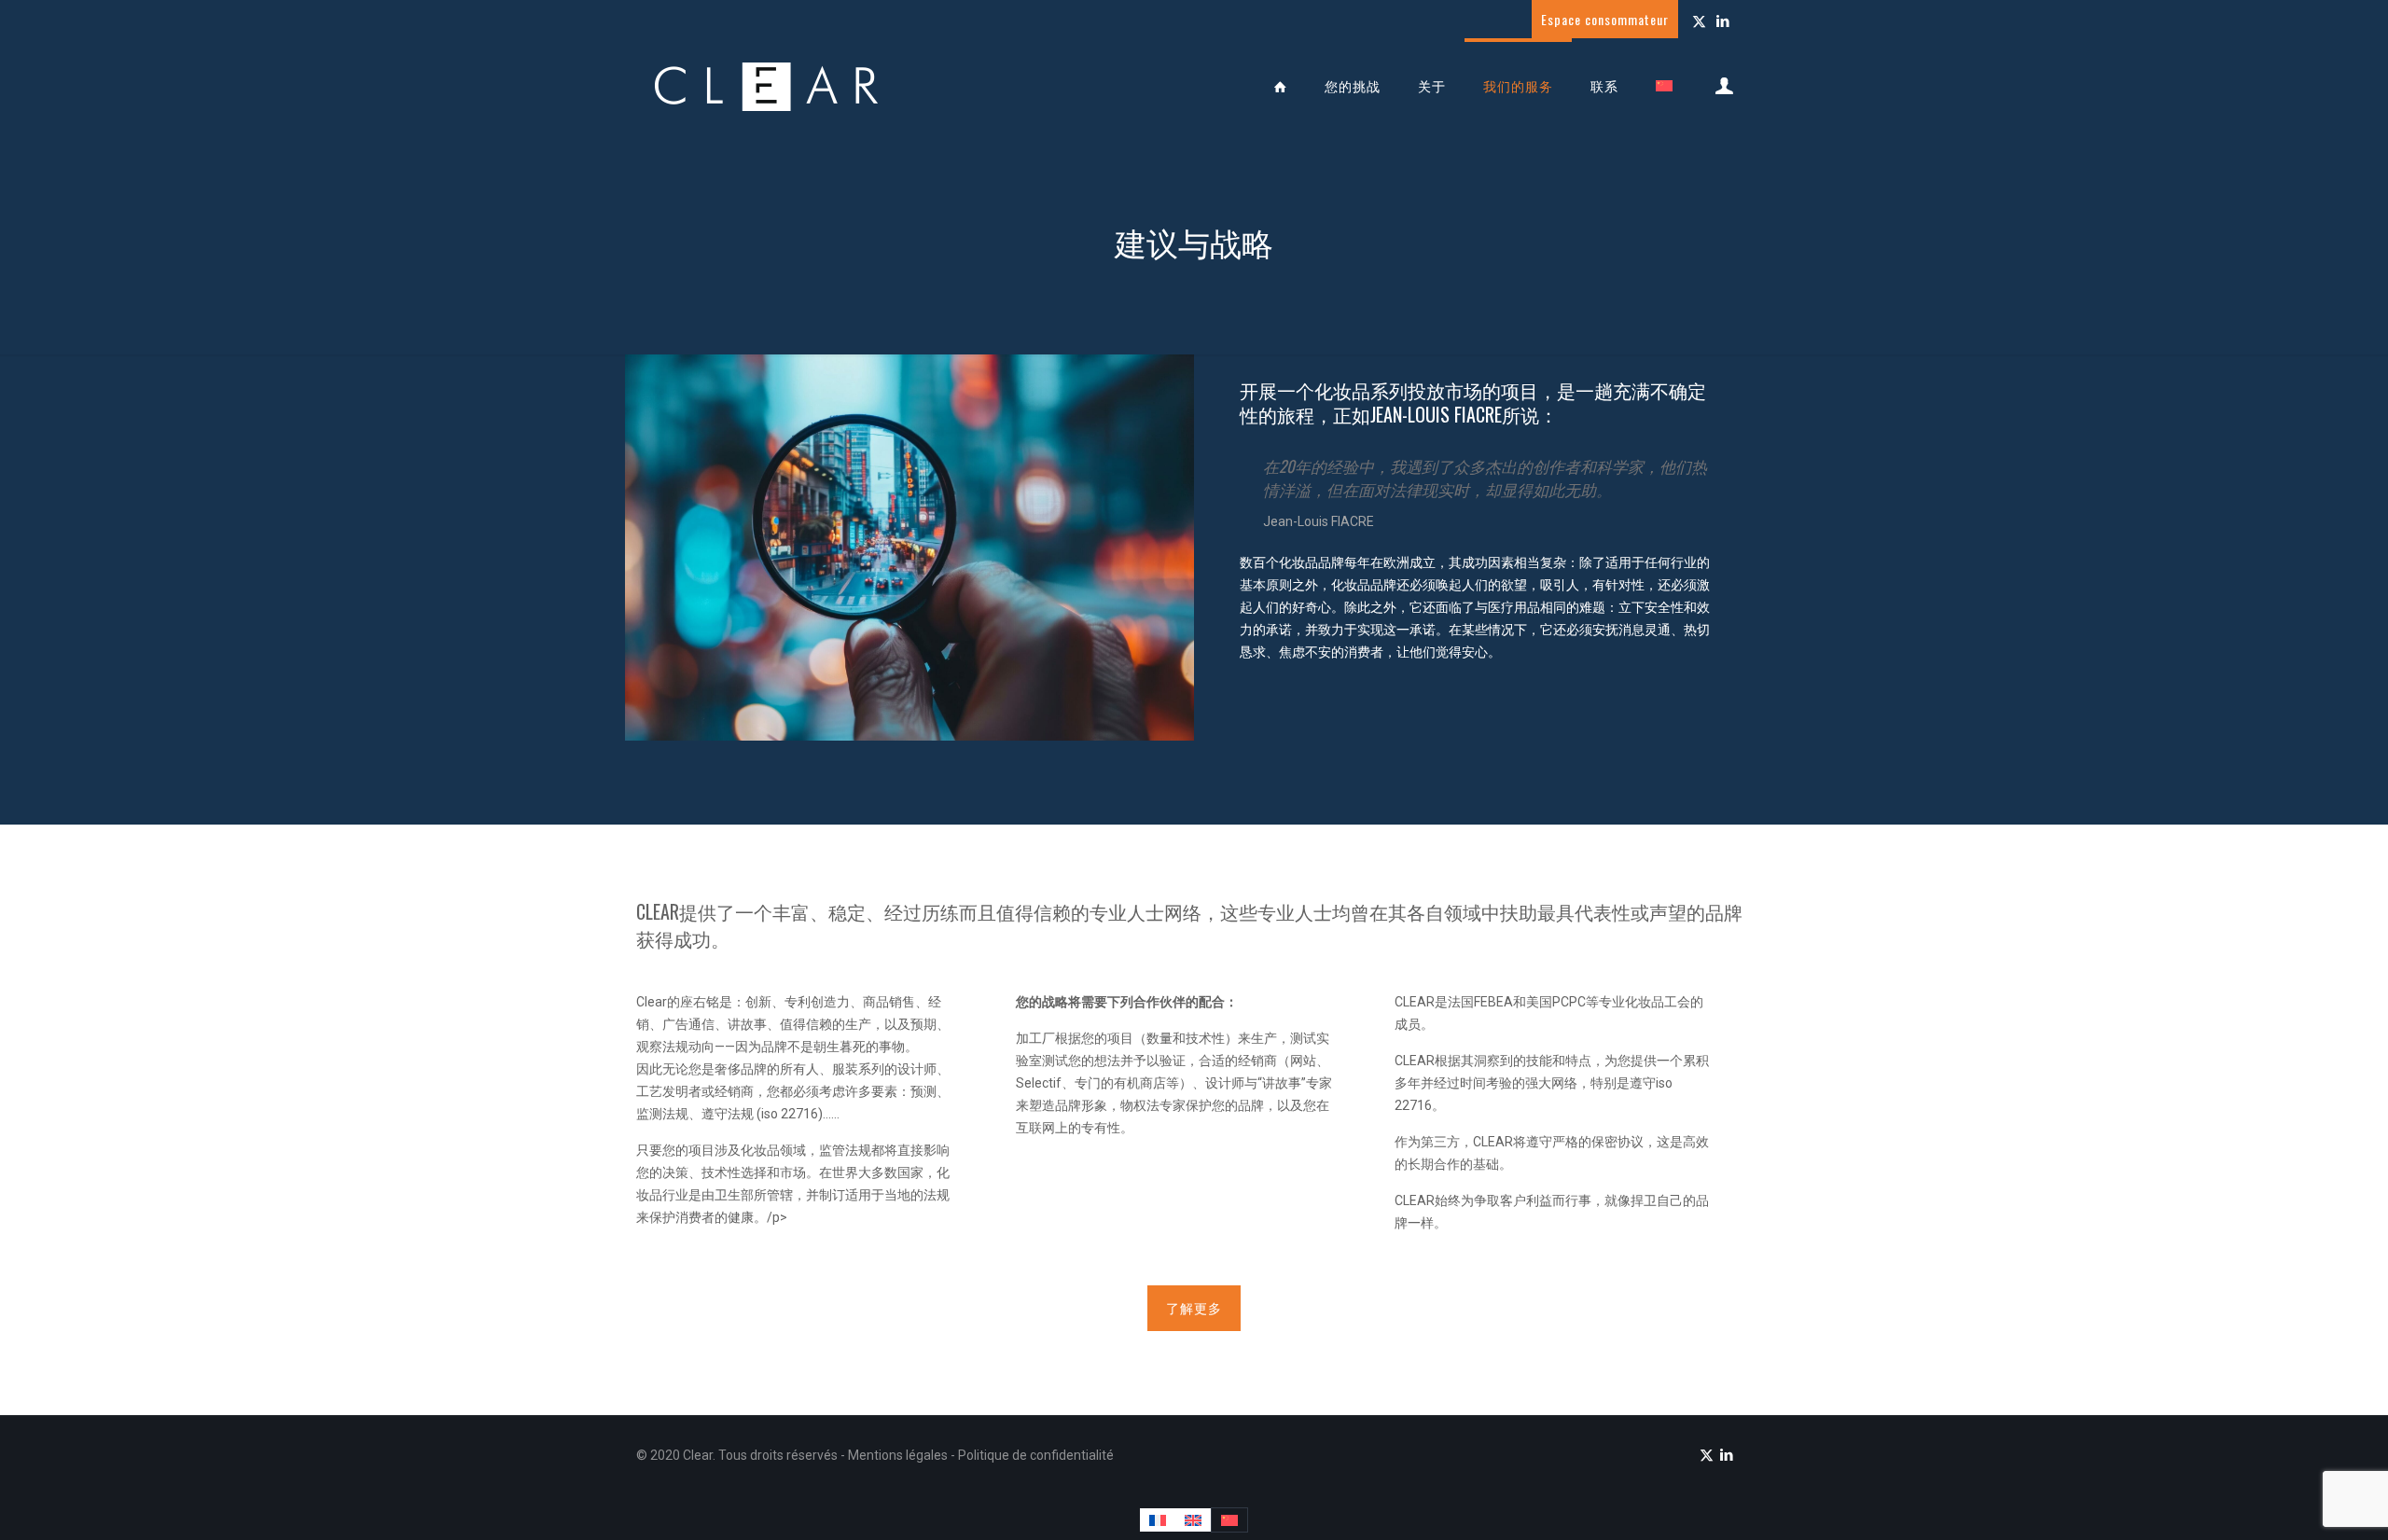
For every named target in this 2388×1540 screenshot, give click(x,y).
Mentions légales (899, 1455)
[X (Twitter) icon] (1699, 21)
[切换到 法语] (1158, 1520)
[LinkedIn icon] (1722, 21)
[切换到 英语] (1193, 1520)
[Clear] (766, 86)
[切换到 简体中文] (1229, 1520)
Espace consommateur (1605, 19)
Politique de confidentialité (1036, 1455)
